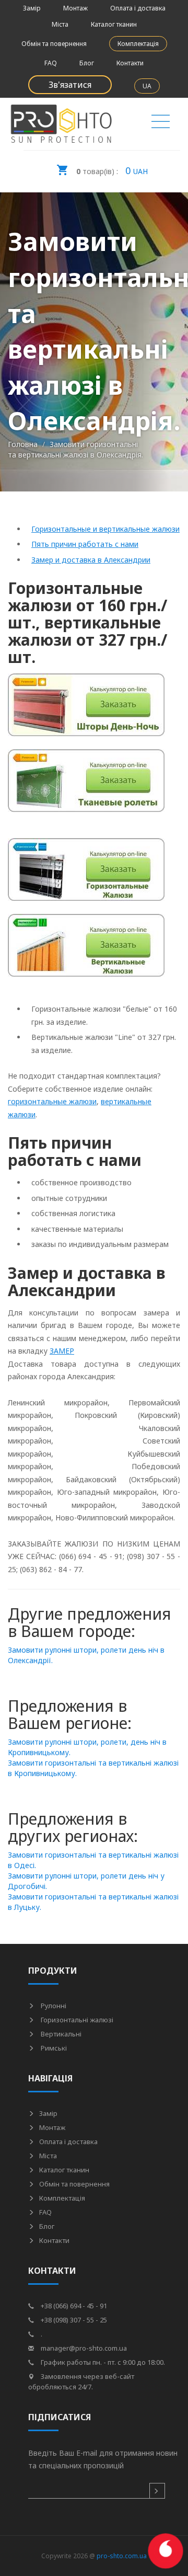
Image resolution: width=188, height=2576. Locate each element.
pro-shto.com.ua (122, 2556)
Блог (87, 63)
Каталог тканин (114, 24)
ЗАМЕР (62, 1351)
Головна (23, 444)
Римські (53, 2048)
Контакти (130, 63)
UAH (112, 170)
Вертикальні (60, 2034)
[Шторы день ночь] (86, 711)
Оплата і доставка (138, 8)
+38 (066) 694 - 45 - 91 (73, 2306)
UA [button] (147, 86)
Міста (60, 24)
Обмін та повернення (54, 44)
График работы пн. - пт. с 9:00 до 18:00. (102, 2362)
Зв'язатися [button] (70, 85)
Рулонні (53, 2006)
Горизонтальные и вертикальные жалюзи (105, 529)
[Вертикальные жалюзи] (86, 951)
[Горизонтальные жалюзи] (86, 875)
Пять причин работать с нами (85, 544)
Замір (32, 8)
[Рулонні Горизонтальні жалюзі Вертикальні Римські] (161, 124)
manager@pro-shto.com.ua (83, 2348)
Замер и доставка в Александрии (91, 560)
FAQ (51, 63)
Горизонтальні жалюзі (76, 2020)
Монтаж (75, 8)
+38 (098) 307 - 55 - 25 (73, 2320)
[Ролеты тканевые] (86, 787)
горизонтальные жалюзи (52, 1101)
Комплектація (138, 44)
